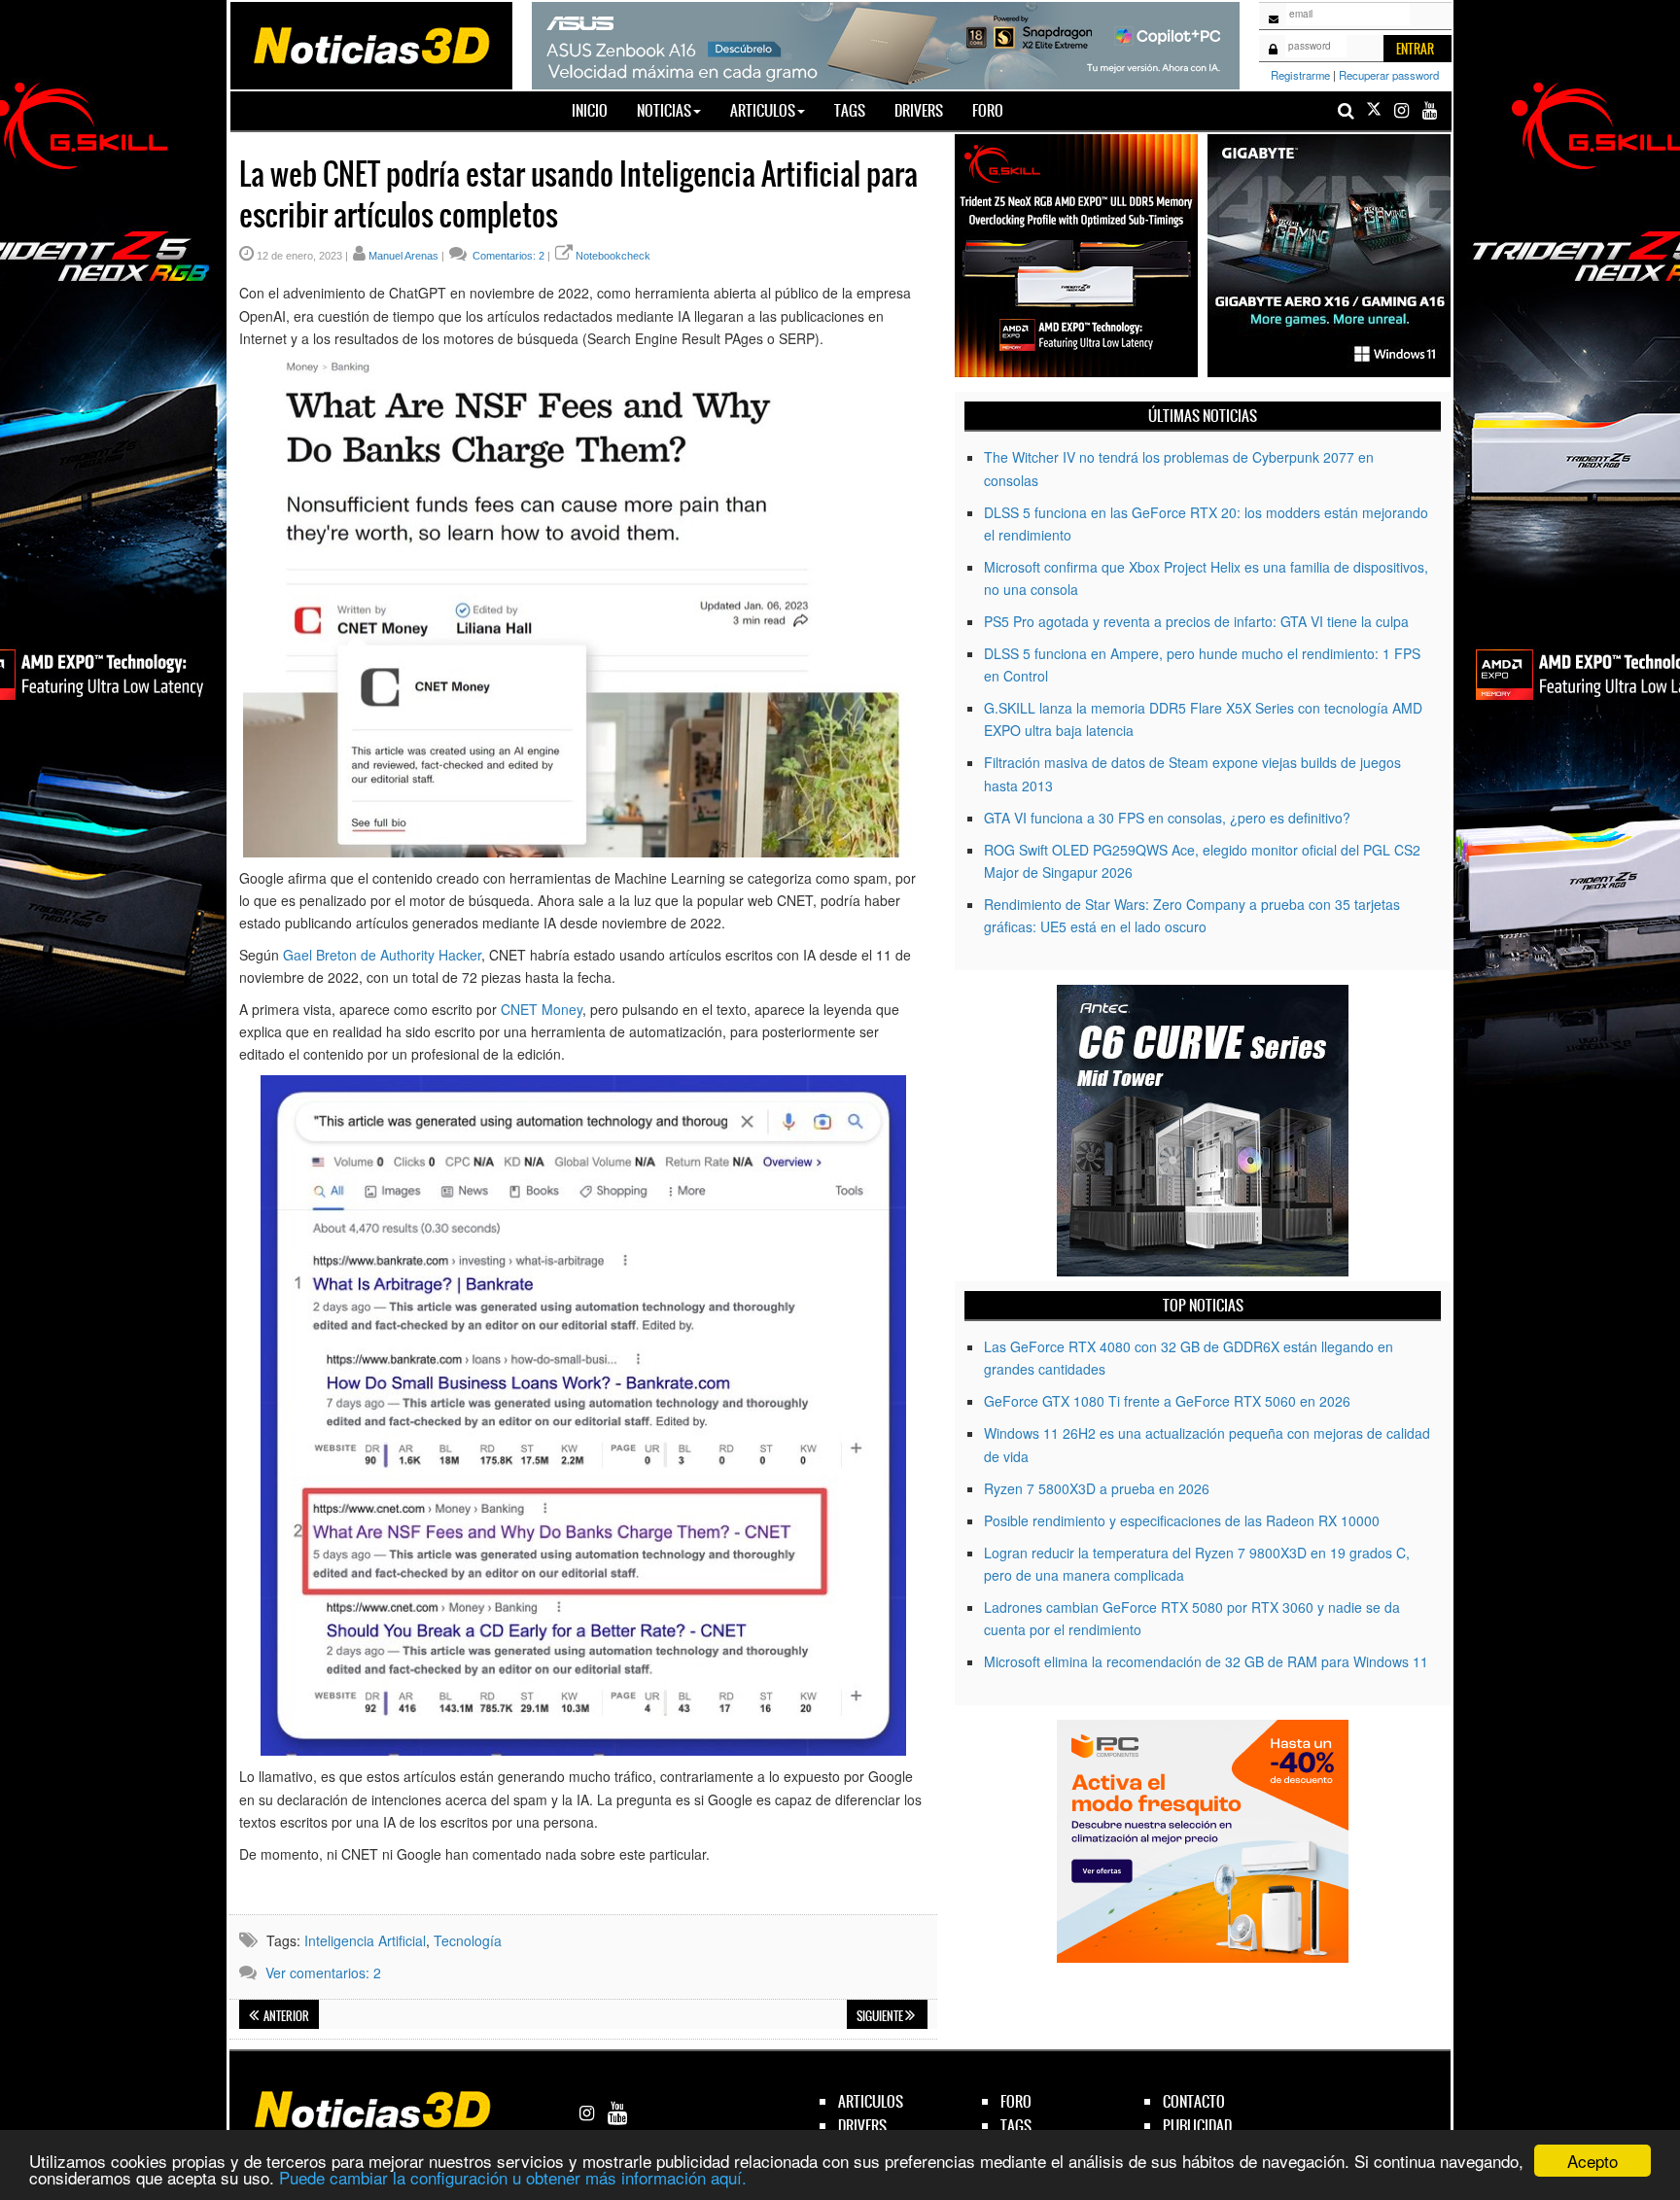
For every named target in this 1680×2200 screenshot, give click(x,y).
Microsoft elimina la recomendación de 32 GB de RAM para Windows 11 (1206, 1661)
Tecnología (468, 1940)
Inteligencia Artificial (365, 1940)
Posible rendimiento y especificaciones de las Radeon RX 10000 (1182, 1520)
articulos (871, 2101)
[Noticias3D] (370, 44)
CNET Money (542, 1009)
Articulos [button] (763, 110)
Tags (850, 110)
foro (1016, 2101)
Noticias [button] (664, 110)
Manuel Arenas (403, 256)
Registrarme (1300, 75)
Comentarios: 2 (507, 256)
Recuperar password (1389, 75)
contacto (1194, 2101)
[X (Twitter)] (1374, 110)
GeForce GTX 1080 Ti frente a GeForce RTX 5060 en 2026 (1167, 1401)
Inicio (597, 110)
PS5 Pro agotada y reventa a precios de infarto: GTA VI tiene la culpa (1196, 621)
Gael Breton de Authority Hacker (382, 955)
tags (1016, 2126)
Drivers (919, 110)
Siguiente (881, 2016)
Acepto (1592, 2161)
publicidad (1197, 2126)
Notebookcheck (613, 256)
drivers (862, 2126)
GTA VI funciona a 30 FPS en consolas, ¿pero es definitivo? (1167, 818)
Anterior (285, 2016)
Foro (988, 110)
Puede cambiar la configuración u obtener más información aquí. (513, 2177)
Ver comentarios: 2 (323, 1973)
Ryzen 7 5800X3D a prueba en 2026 (1097, 1488)
